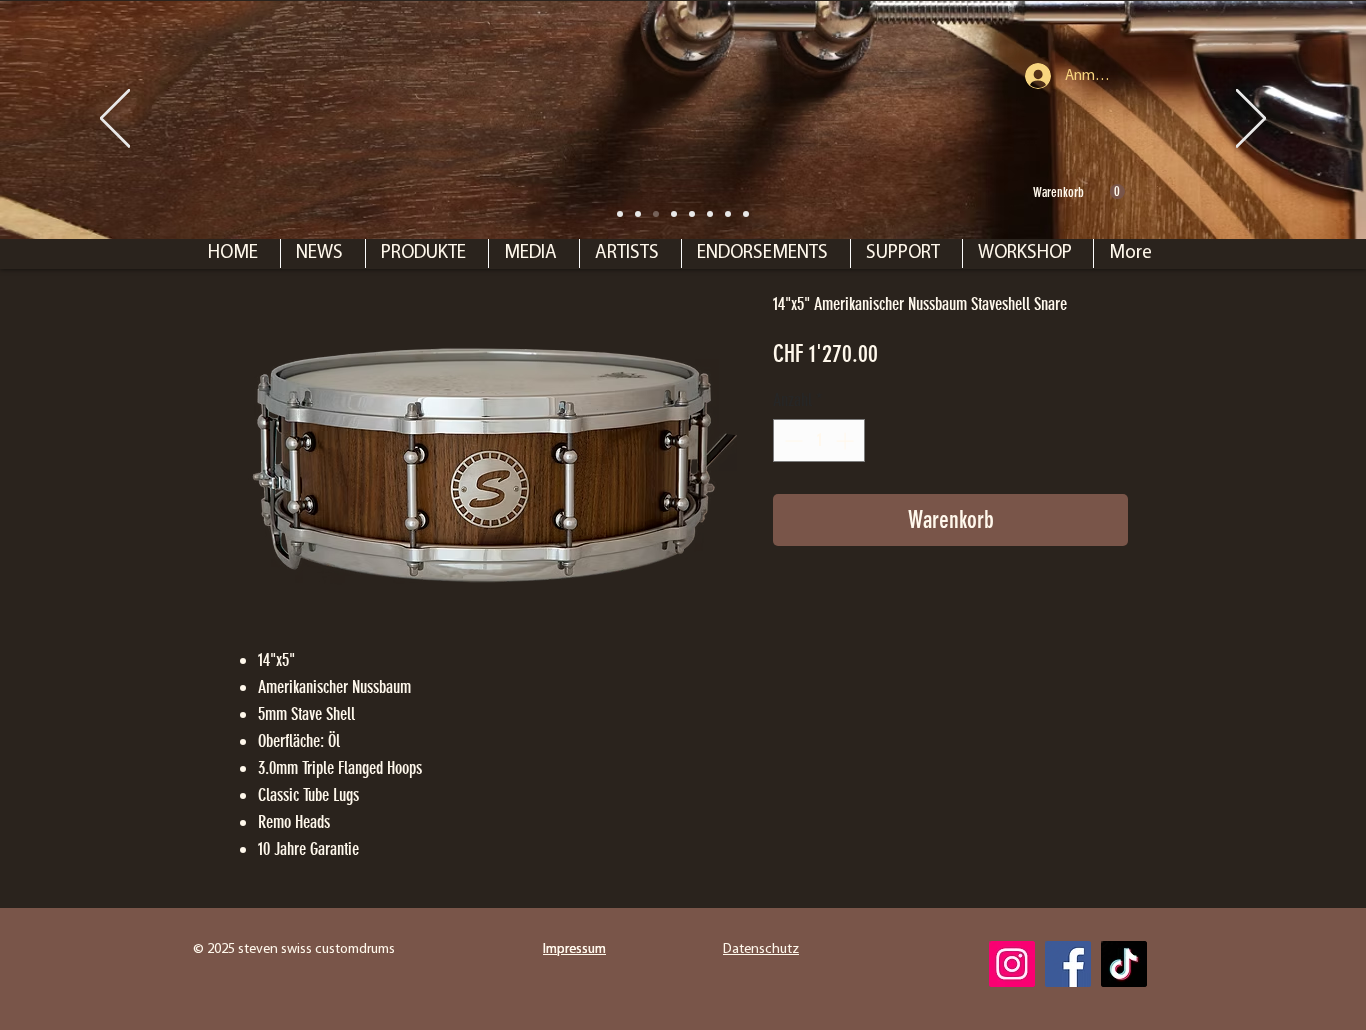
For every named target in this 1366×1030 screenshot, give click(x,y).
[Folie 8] (620, 214)
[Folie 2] (674, 214)
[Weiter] (1251, 120)
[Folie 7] (656, 214)
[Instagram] (1012, 964)
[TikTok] (1124, 964)
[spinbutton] (819, 440)
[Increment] (846, 440)
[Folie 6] (692, 214)
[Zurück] (115, 120)
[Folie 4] (728, 214)
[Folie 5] (746, 214)
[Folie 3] (710, 214)
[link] (1079, 192)
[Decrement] (791, 440)
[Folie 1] (638, 214)
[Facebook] (1068, 964)
